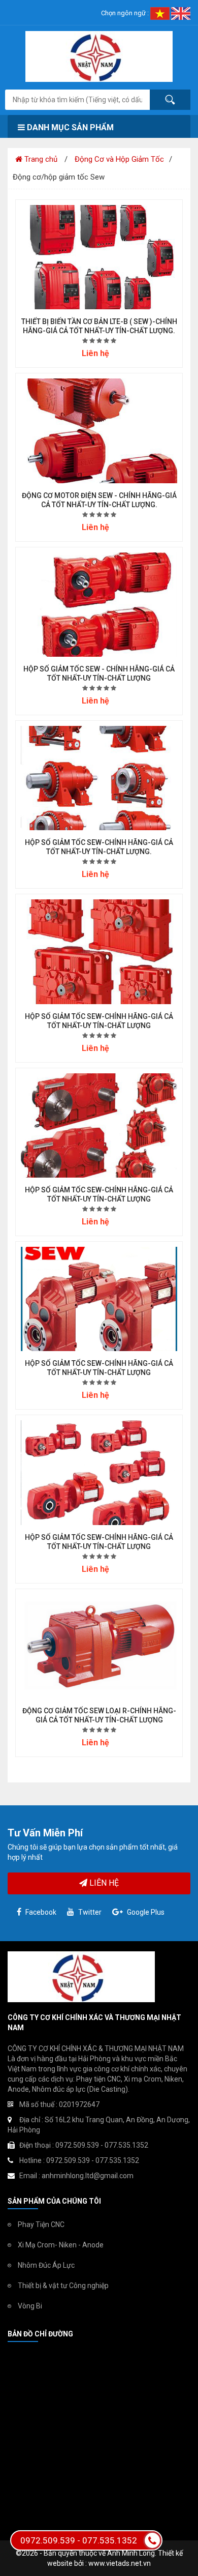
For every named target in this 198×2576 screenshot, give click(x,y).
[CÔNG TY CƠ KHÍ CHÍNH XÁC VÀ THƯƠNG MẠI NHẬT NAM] (99, 56)
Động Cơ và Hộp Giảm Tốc (119, 159)
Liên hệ (103, 1883)
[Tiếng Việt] (161, 13)
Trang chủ (40, 159)
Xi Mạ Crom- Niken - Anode (61, 2245)
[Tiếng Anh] (181, 13)
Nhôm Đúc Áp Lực (46, 2265)
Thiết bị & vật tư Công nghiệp (63, 2286)
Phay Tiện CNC (41, 2224)
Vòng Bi (30, 2306)
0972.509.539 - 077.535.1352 (79, 2540)
